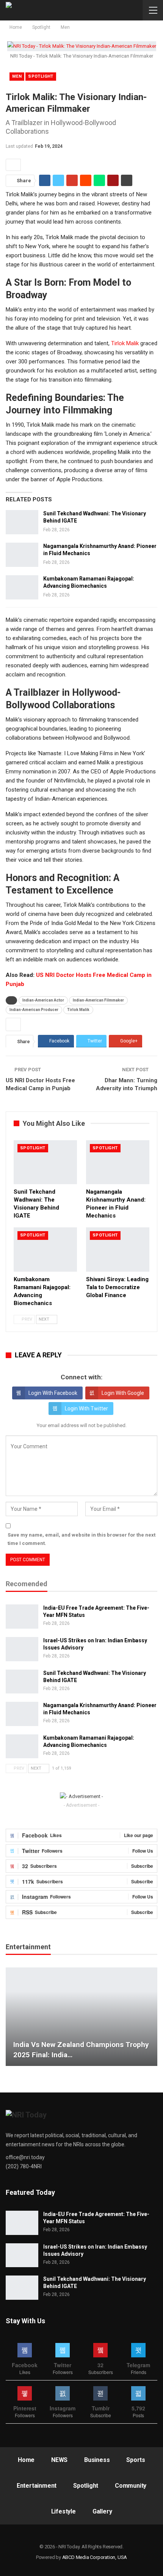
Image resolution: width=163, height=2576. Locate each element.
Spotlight (41, 76)
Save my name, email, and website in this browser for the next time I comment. (81, 1539)
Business (97, 2460)
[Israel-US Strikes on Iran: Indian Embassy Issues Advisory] (22, 1649)
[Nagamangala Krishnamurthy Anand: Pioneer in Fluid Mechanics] (22, 555)
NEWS (59, 2460)
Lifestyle (63, 2511)
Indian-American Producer (34, 1010)
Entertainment (37, 2486)
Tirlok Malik (125, 343)
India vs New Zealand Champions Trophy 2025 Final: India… (81, 2050)
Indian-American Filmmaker (98, 1000)
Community (131, 2486)
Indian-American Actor (43, 1000)
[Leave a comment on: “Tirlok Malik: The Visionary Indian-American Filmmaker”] (13, 165)
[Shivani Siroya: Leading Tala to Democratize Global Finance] (118, 1250)
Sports (136, 2460)
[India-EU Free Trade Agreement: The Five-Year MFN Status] (22, 1617)
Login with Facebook (53, 1393)
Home (26, 2460)
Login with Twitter (86, 1409)
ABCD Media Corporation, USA (95, 2557)
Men (17, 76)
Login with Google (123, 1393)
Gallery (102, 2511)
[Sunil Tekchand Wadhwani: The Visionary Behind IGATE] (22, 522)
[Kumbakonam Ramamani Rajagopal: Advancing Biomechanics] (22, 587)
